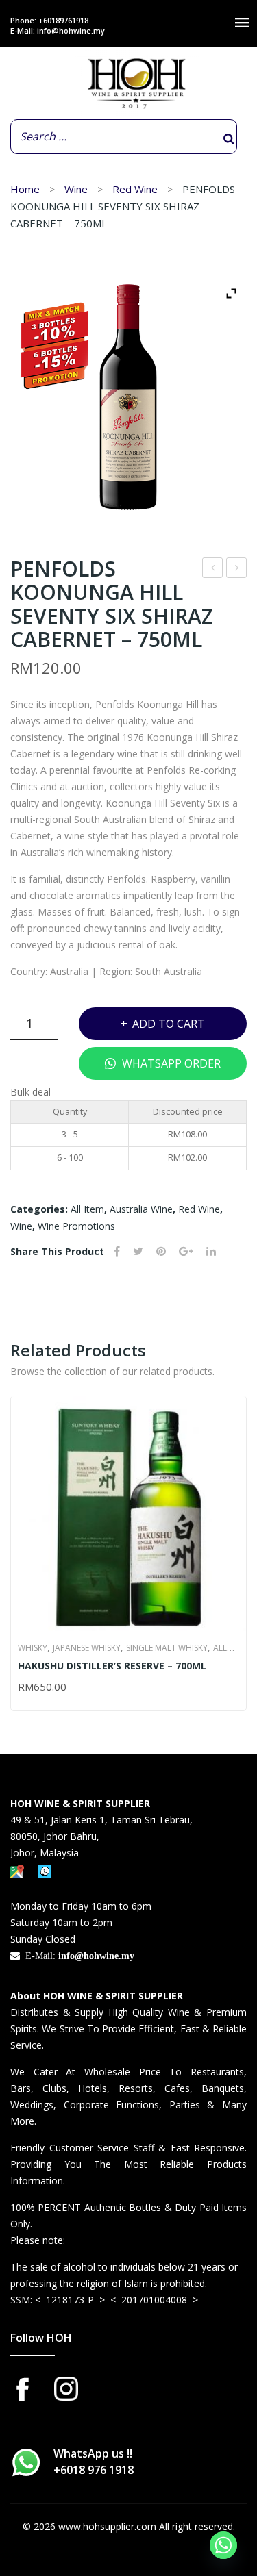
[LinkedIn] (211, 1251)
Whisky (33, 1648)
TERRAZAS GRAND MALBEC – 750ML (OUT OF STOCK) (237, 569)
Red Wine (135, 189)
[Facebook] (117, 1251)
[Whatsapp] (223, 2545)
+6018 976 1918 (94, 2470)
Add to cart (169, 1024)
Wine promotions (76, 1226)
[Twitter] (138, 1251)
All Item (87, 1209)
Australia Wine (141, 1209)
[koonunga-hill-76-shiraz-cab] (128, 397)
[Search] (229, 139)
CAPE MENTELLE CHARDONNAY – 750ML (213, 569)
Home (25, 189)
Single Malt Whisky (167, 1648)
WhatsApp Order (170, 1063)
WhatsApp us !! (94, 2462)
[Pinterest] (161, 1251)
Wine (76, 189)
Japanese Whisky (87, 1648)
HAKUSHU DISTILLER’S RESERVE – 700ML (112, 1666)
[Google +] (186, 1251)
